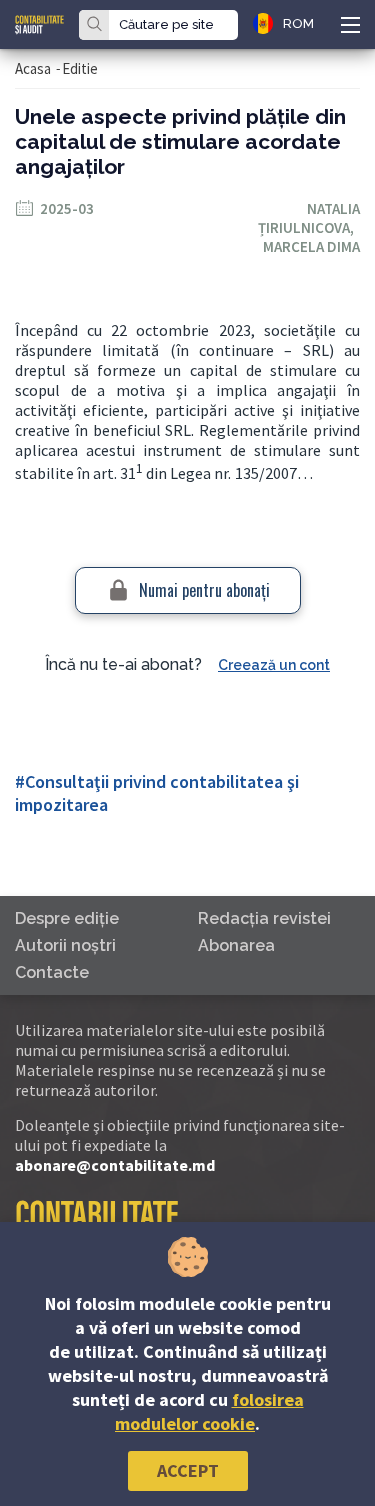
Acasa (33, 68)
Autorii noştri (65, 945)
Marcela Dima (311, 246)
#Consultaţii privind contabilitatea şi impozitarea (157, 793)
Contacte (52, 972)
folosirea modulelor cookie (209, 1411)
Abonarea (236, 945)
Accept (188, 1470)
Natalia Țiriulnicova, (309, 218)
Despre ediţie (67, 918)
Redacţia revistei (264, 918)
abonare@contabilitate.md (115, 1165)
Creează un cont (274, 665)
